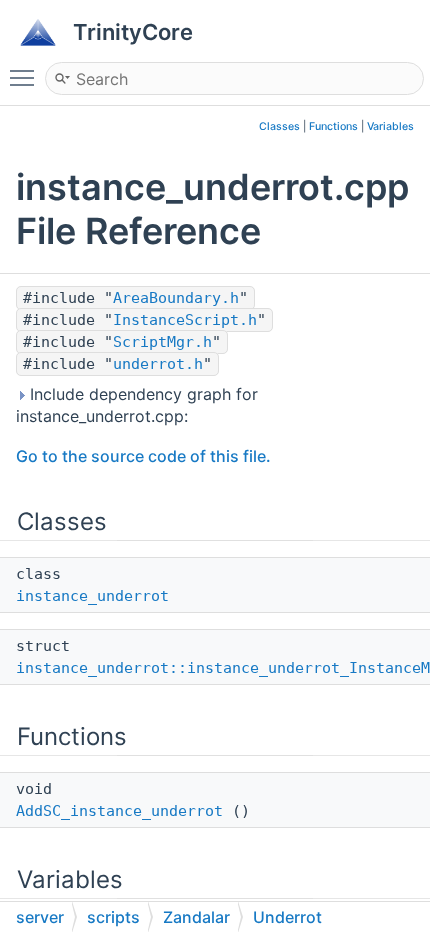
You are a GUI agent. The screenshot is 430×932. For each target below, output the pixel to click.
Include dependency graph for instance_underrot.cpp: (137, 405)
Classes (279, 126)
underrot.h (158, 364)
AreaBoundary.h (176, 298)
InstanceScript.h (185, 320)
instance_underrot (92, 596)
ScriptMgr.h (162, 342)
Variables (390, 126)
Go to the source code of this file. (143, 456)
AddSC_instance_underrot (119, 811)
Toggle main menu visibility (26, 77)
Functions (333, 126)
